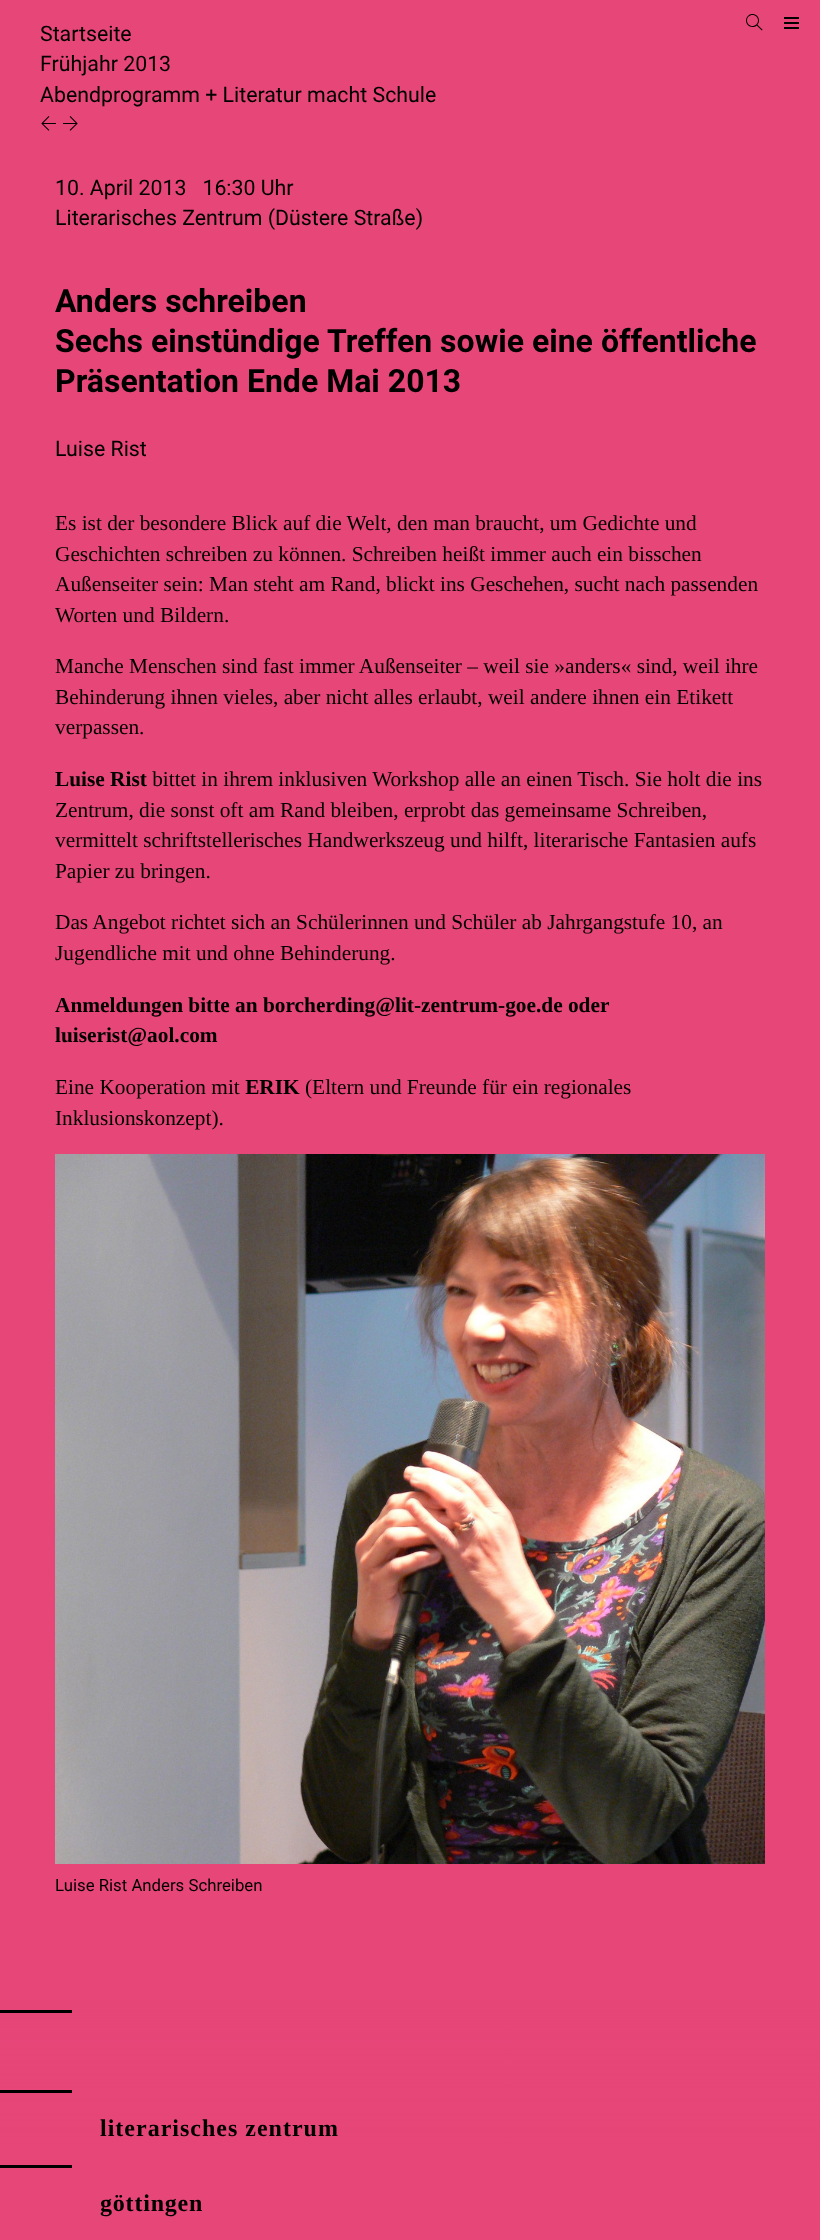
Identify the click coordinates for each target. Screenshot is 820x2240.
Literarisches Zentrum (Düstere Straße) (239, 218)
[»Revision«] (51, 125)
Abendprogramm (120, 95)
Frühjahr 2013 (105, 64)
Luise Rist (101, 449)
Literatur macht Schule (330, 95)
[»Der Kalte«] (70, 125)
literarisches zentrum (219, 2129)
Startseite (86, 34)
